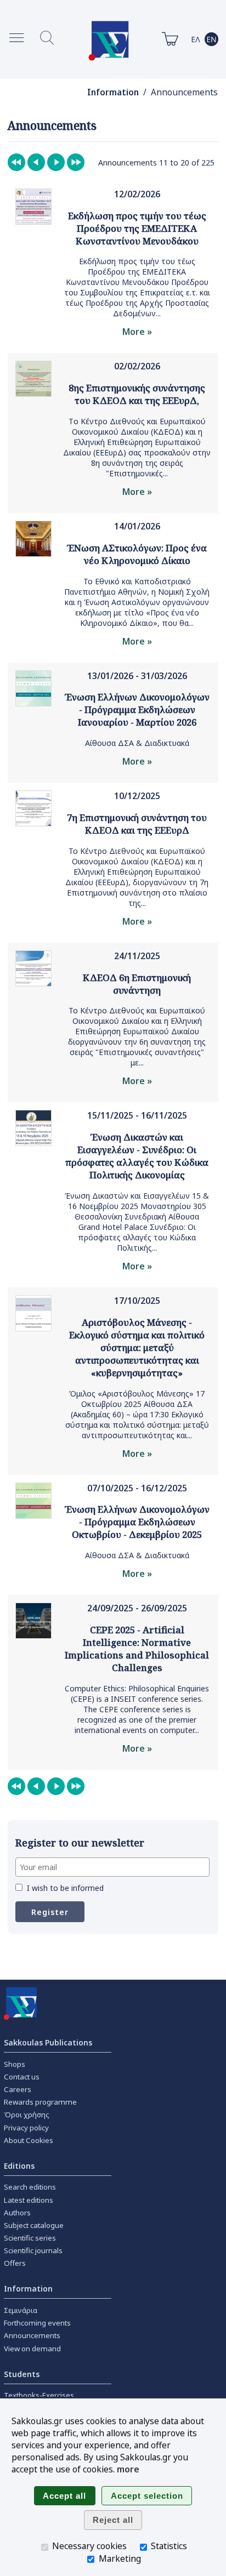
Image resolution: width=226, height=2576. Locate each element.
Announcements (32, 2335)
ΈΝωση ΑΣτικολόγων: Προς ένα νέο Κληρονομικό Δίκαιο (137, 554)
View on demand (32, 2349)
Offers (15, 2263)
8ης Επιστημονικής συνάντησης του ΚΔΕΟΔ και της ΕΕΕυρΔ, (137, 394)
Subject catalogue (34, 2225)
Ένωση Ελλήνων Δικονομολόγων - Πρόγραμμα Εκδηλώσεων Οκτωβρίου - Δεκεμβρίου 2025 (137, 1522)
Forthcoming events (37, 2323)
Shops (15, 2064)
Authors (17, 2213)
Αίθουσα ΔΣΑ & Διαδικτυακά (137, 743)
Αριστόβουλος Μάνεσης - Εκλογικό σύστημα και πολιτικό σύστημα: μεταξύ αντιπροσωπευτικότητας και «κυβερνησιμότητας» (137, 1347)
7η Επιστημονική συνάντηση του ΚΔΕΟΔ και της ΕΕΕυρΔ (137, 824)
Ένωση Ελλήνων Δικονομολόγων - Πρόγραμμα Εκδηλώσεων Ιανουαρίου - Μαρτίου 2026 (137, 709)
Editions (19, 2166)
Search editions (30, 2187)
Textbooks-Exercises (39, 2395)
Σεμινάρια (21, 2310)
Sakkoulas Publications (48, 2042)
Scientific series (30, 2238)
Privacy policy (26, 2128)
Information (113, 92)
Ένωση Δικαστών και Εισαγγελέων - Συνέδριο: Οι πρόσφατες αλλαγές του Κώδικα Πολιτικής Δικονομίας (137, 1156)
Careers (18, 2089)
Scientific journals (33, 2250)
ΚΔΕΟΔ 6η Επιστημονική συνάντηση (137, 984)
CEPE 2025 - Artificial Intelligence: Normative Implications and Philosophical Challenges (137, 1649)
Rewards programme (40, 2102)
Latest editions (29, 2200)
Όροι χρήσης (27, 2115)
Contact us (22, 2077)
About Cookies (29, 2140)
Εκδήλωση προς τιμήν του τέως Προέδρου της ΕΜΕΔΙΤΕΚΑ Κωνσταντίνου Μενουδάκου (137, 228)
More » (137, 332)
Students (22, 2374)
